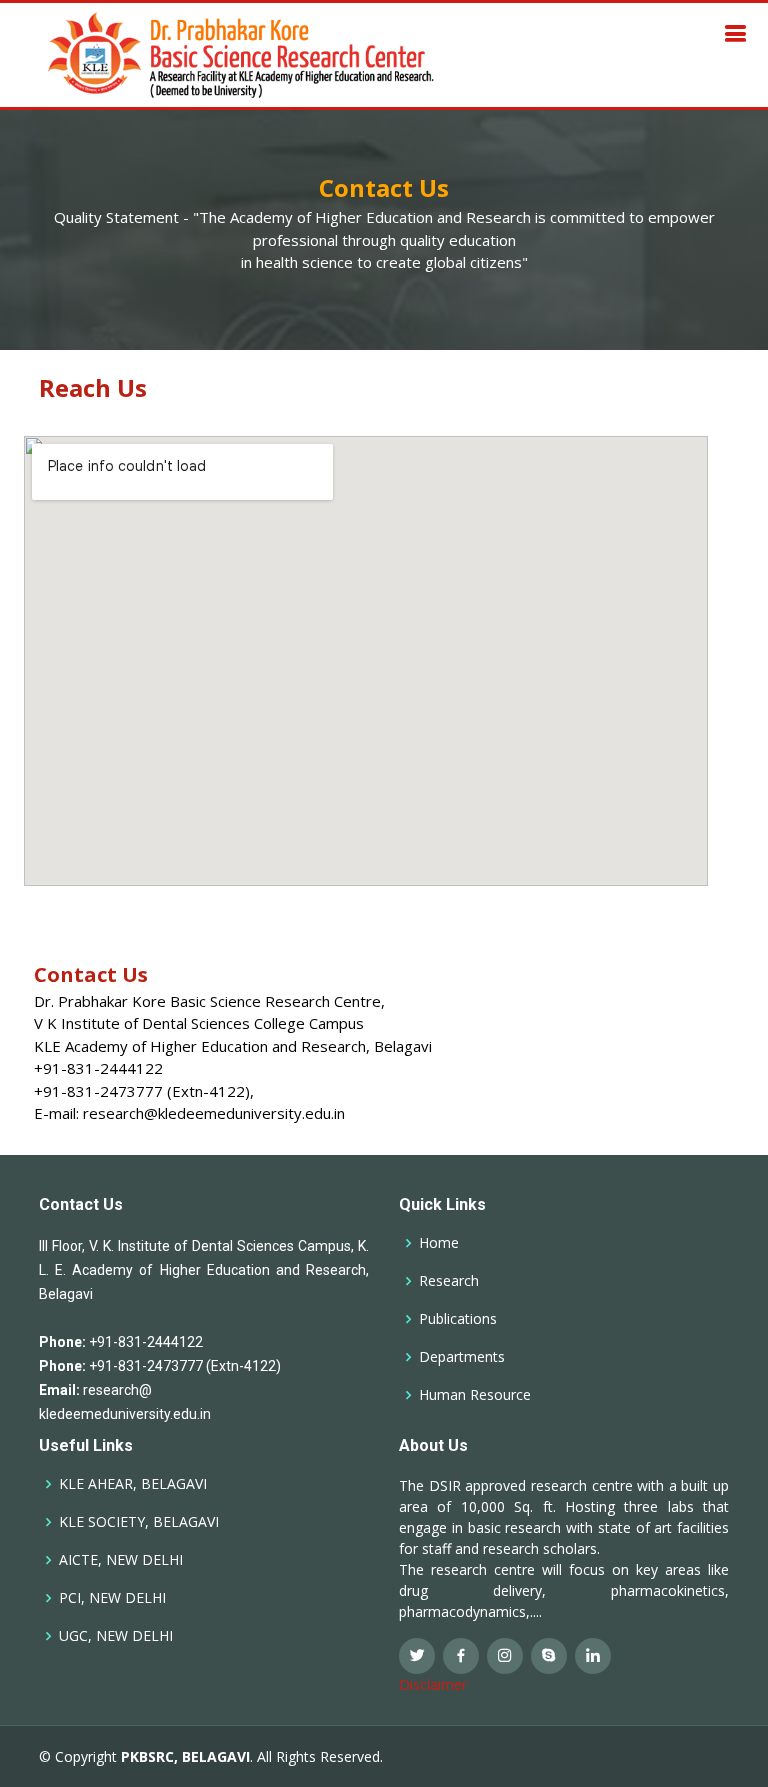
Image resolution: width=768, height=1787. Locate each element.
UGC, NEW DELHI (116, 1636)
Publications (458, 1319)
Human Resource (475, 1395)
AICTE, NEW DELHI (121, 1560)
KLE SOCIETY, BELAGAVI (139, 1522)
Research (449, 1281)
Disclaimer (433, 1684)
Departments (462, 1357)
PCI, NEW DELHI (112, 1598)
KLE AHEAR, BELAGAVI (133, 1484)
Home (439, 1243)
